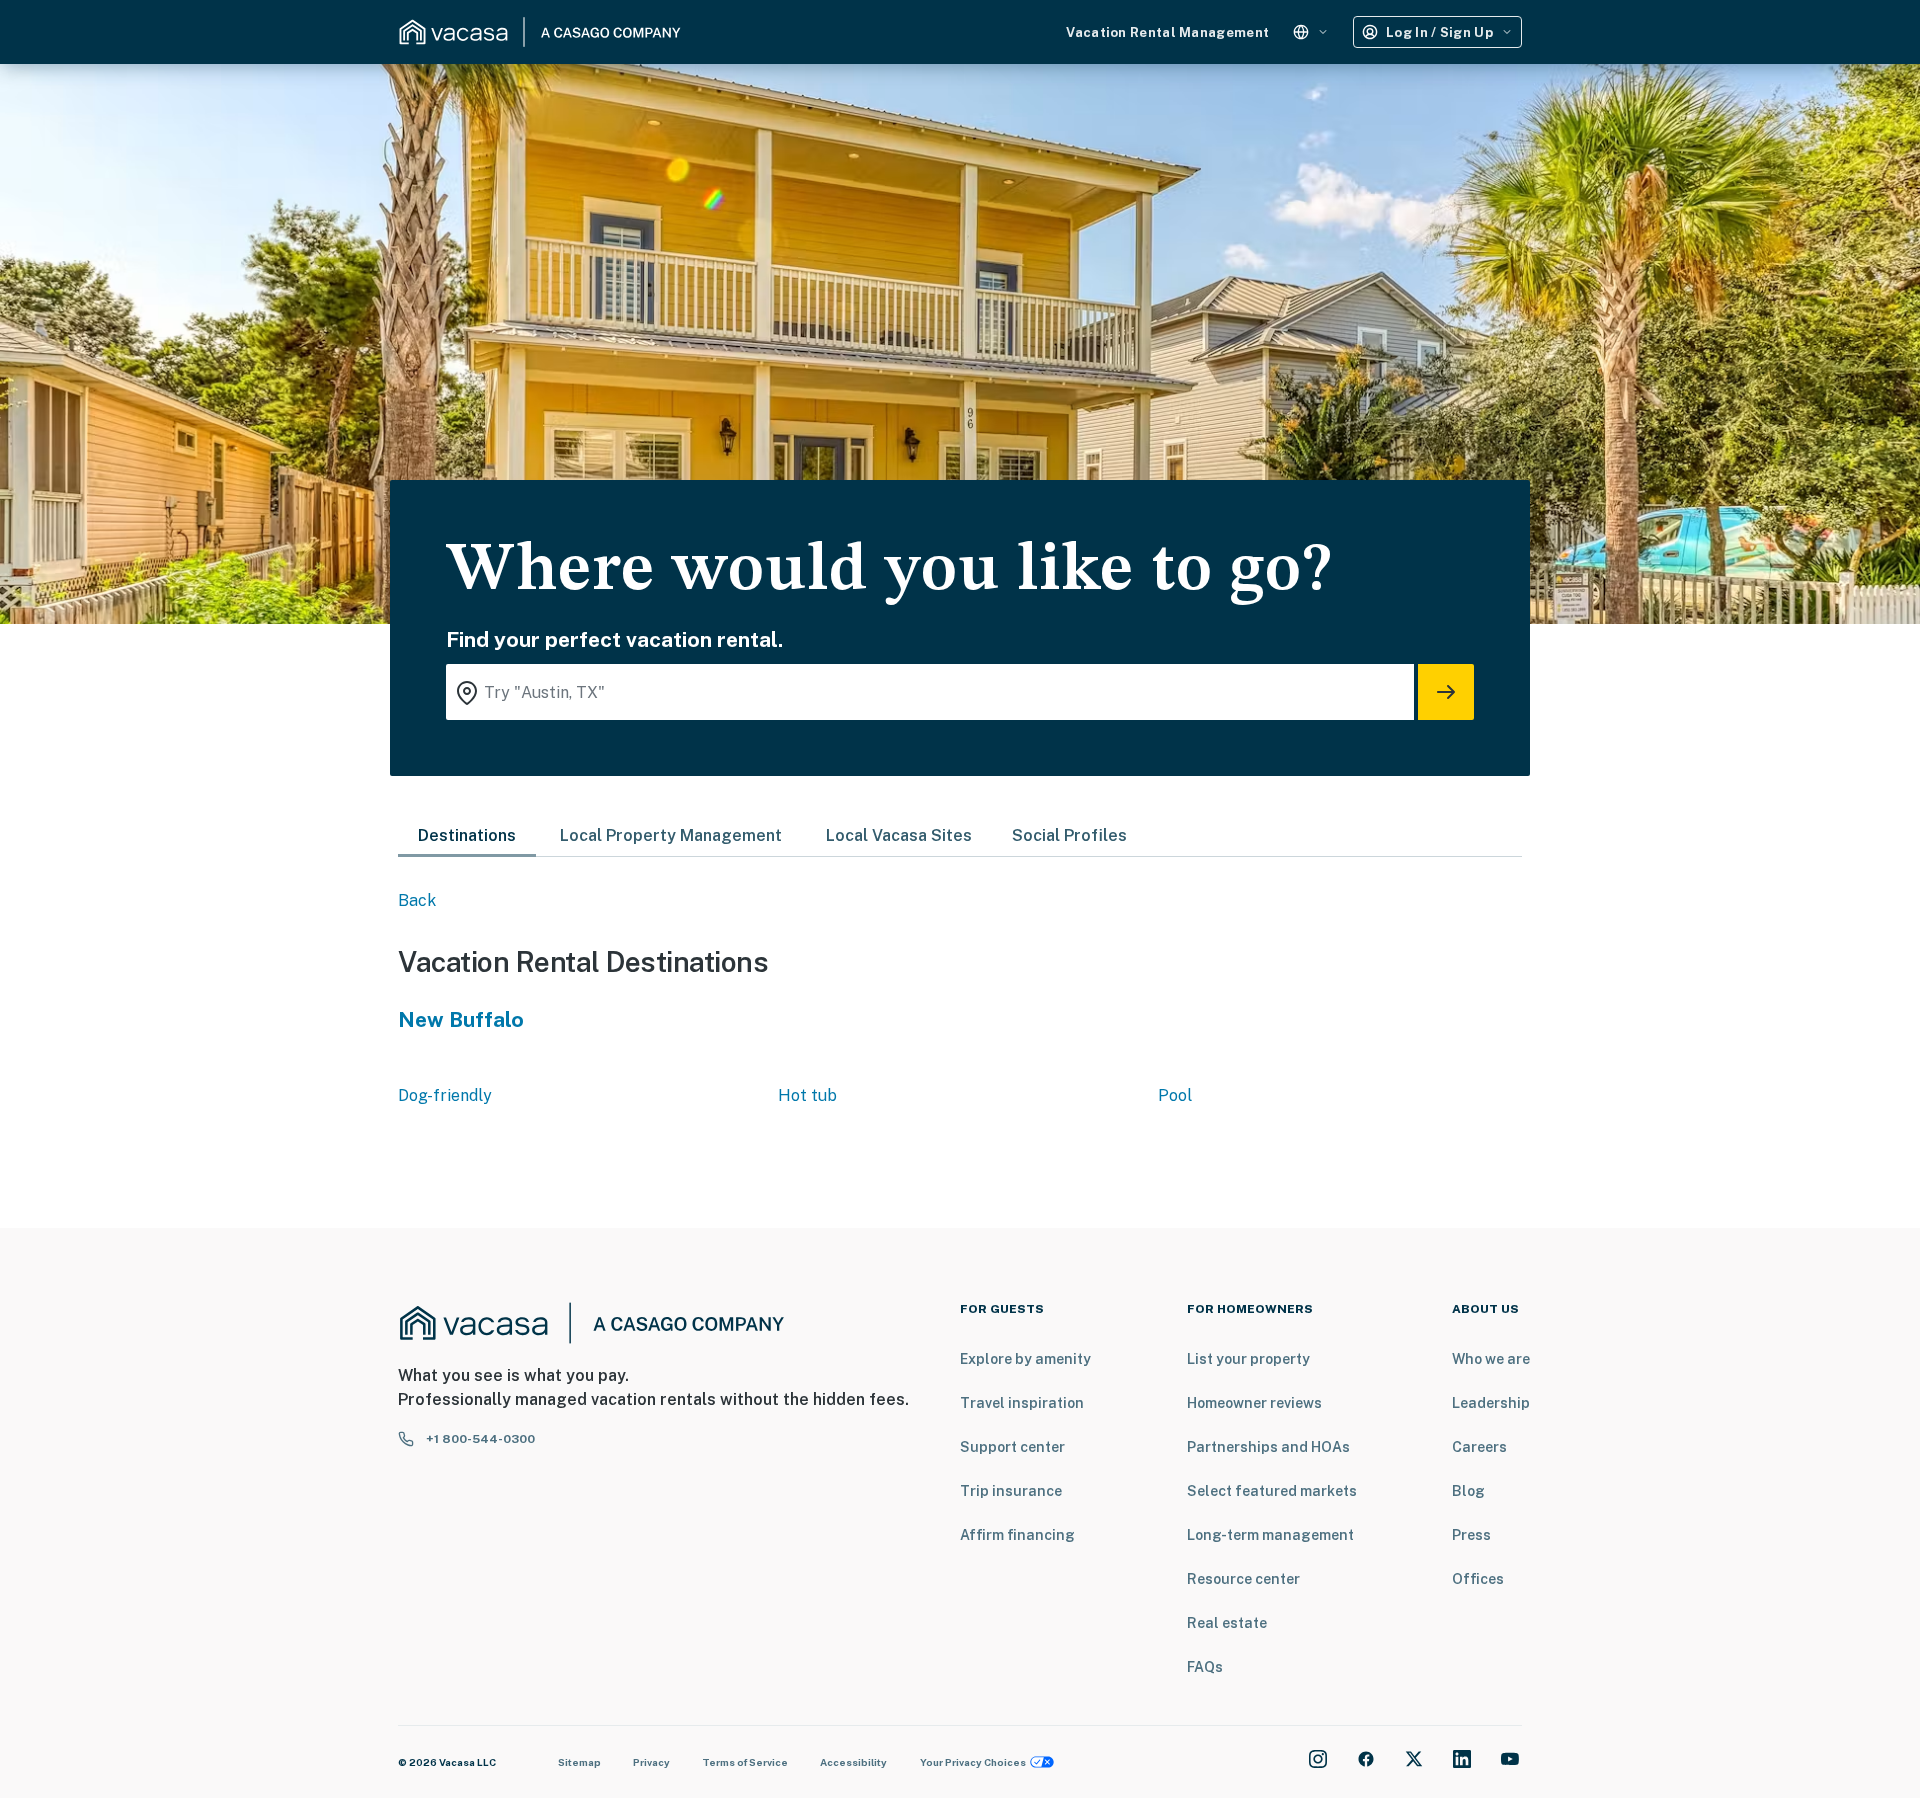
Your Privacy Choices (973, 1762)
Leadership (1491, 1403)
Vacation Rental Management (1167, 32)
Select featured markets (1272, 1491)
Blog (1468, 1491)
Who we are (1491, 1359)
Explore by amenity (1025, 1359)
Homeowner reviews (1254, 1403)
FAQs (1205, 1667)
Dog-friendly (445, 1095)
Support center (1012, 1447)
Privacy (651, 1762)
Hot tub (807, 1095)
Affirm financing (1017, 1535)
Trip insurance (1011, 1491)
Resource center (1243, 1579)
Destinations (467, 835)
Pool (1175, 1095)
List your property (1248, 1359)
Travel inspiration (1022, 1403)
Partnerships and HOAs (1268, 1447)
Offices (1478, 1579)
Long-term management (1270, 1535)
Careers (1479, 1447)
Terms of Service (745, 1762)
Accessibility (853, 1762)
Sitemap (579, 1762)
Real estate (1227, 1623)
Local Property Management (671, 835)
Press (1471, 1535)
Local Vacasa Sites (899, 835)
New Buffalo (461, 1019)
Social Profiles (1069, 835)
